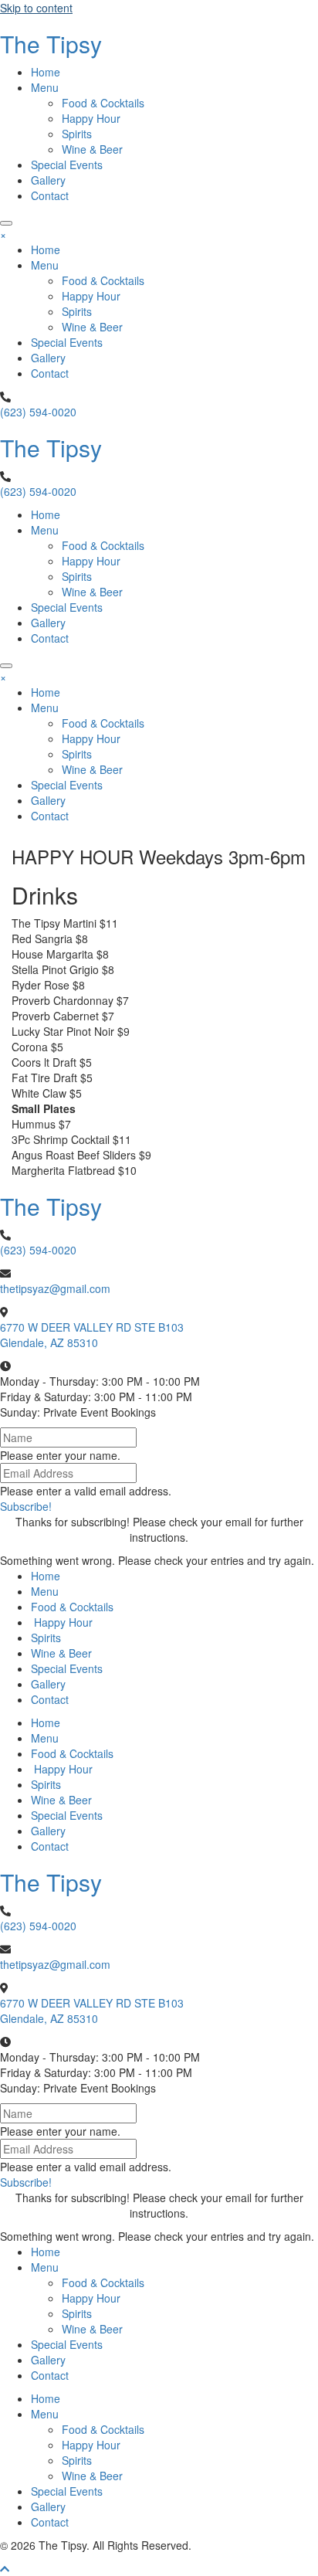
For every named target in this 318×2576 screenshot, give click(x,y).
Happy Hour (62, 1622)
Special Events (67, 1668)
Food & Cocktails (72, 1607)
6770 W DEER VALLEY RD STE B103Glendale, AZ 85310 (92, 1335)
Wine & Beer (61, 1653)
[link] (46, 72)
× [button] (3, 234)
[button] (6, 223)
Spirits (46, 1638)
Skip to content (36, 8)
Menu (45, 1591)
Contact (50, 1699)
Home (46, 1576)
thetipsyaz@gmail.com (55, 1288)
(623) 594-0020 (38, 412)
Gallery (48, 1684)
